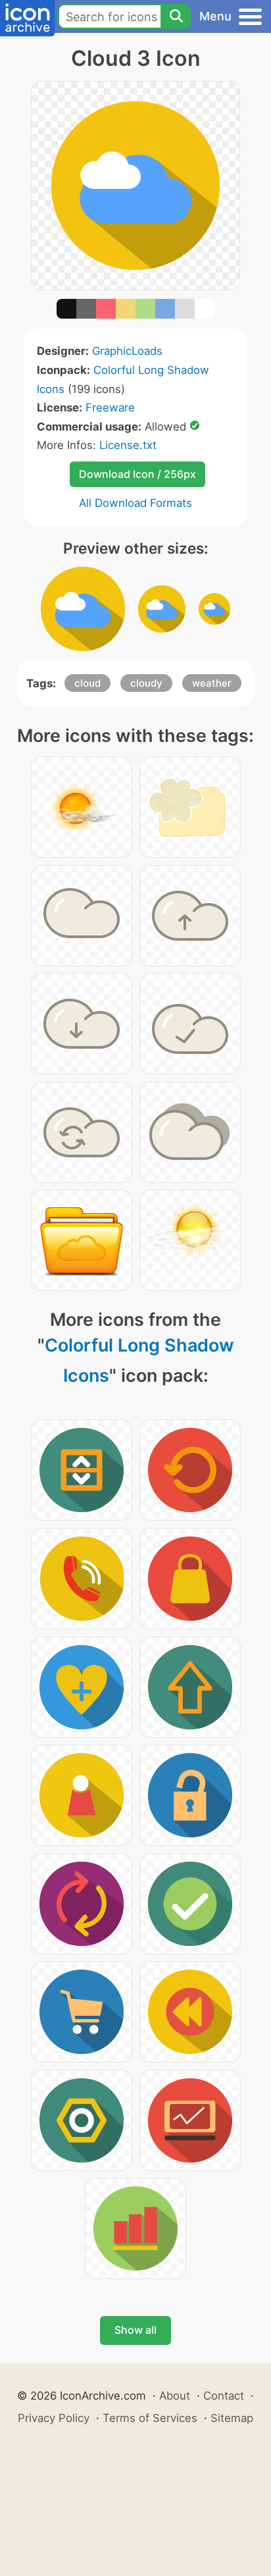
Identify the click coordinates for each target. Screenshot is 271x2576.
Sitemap (232, 2418)
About (175, 2396)
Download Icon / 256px (137, 474)
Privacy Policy (54, 2418)
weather (212, 683)
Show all (135, 2330)
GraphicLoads (127, 351)
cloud (87, 683)
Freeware (110, 407)
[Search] (176, 16)
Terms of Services (150, 2418)
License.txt (128, 445)
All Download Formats (135, 503)
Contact (224, 2396)
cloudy (146, 683)
